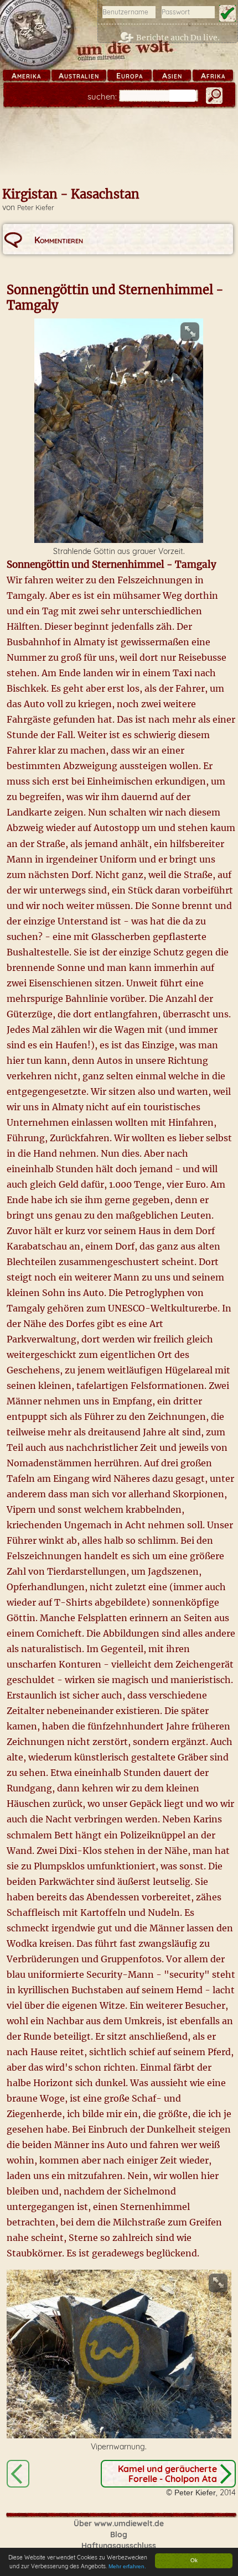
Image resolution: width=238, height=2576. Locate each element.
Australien (79, 76)
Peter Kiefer (36, 208)
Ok (194, 2560)
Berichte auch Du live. (178, 38)
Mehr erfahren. (127, 2566)
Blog (119, 2535)
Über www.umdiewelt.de (119, 2523)
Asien (172, 76)
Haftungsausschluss (119, 2546)
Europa (130, 76)
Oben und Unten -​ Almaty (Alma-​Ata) (18, 2474)
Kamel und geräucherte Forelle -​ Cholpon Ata (167, 2474)
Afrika (213, 76)
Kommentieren (59, 240)
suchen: (102, 96)
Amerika (26, 76)
